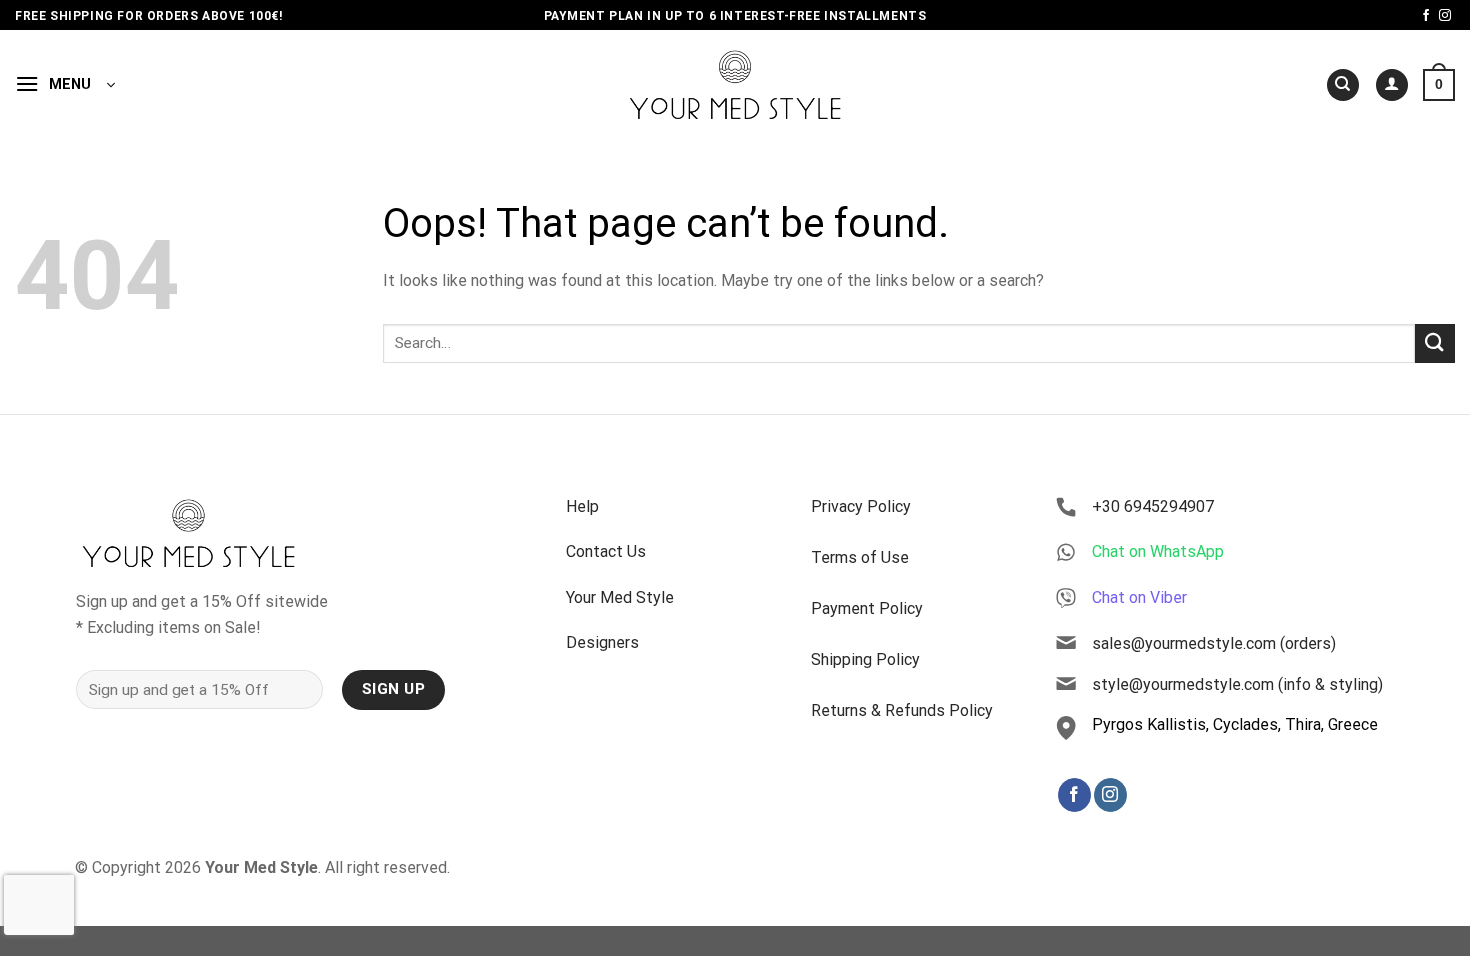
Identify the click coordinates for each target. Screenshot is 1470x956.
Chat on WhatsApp (1158, 551)
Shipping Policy (865, 659)
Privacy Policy (861, 506)
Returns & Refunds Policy (902, 710)
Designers (602, 642)
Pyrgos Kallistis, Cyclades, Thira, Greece (1235, 724)
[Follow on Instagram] (1445, 16)
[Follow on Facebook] (1426, 16)
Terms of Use (860, 557)
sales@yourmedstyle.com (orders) (1214, 643)
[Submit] (1435, 343)
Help (582, 506)
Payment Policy (867, 608)
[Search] (1343, 85)
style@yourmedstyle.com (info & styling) (1237, 684)
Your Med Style (620, 597)
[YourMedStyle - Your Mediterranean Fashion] (735, 84)
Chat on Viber (1139, 597)
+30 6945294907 (1153, 506)
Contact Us (606, 551)
